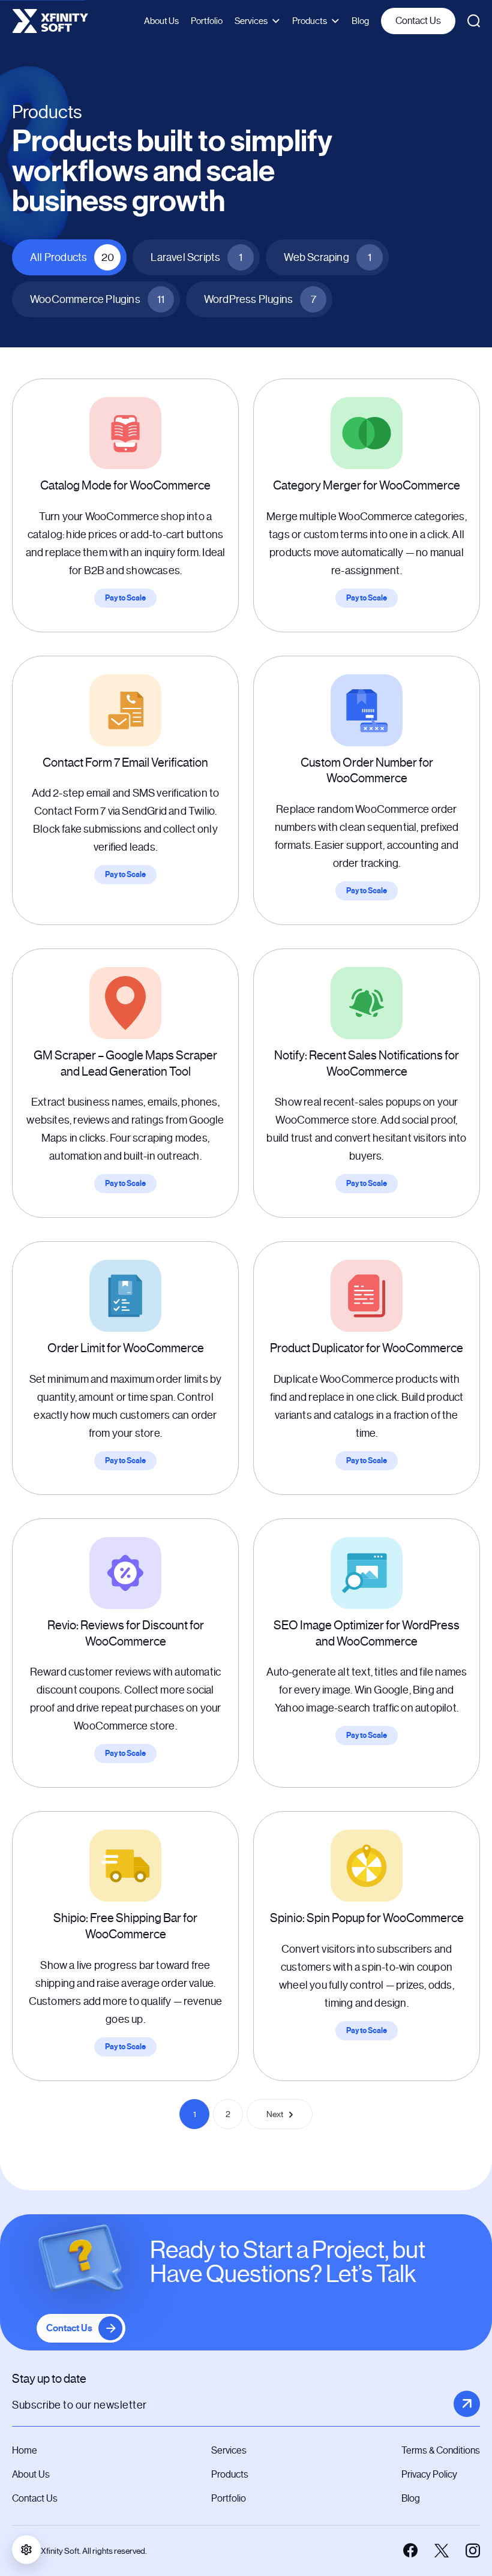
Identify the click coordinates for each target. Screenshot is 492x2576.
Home (25, 2450)
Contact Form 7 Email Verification (125, 763)
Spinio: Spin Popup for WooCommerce (367, 1918)
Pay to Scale (125, 598)
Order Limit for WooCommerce (126, 1348)
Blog (360, 21)
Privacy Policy (429, 2474)
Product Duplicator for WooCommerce (367, 1348)
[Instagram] (473, 2551)
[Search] (474, 21)
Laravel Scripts (196, 257)
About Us (161, 21)
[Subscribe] (467, 2404)
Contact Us (418, 21)
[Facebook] (410, 2551)
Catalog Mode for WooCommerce (125, 486)
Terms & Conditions (441, 2450)
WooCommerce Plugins (97, 299)
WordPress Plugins (260, 299)
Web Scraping (327, 257)
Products (310, 21)
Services (251, 21)
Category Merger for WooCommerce (367, 486)
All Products (72, 257)
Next (275, 2114)
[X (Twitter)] (442, 2551)
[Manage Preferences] (26, 2550)
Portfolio (207, 21)
